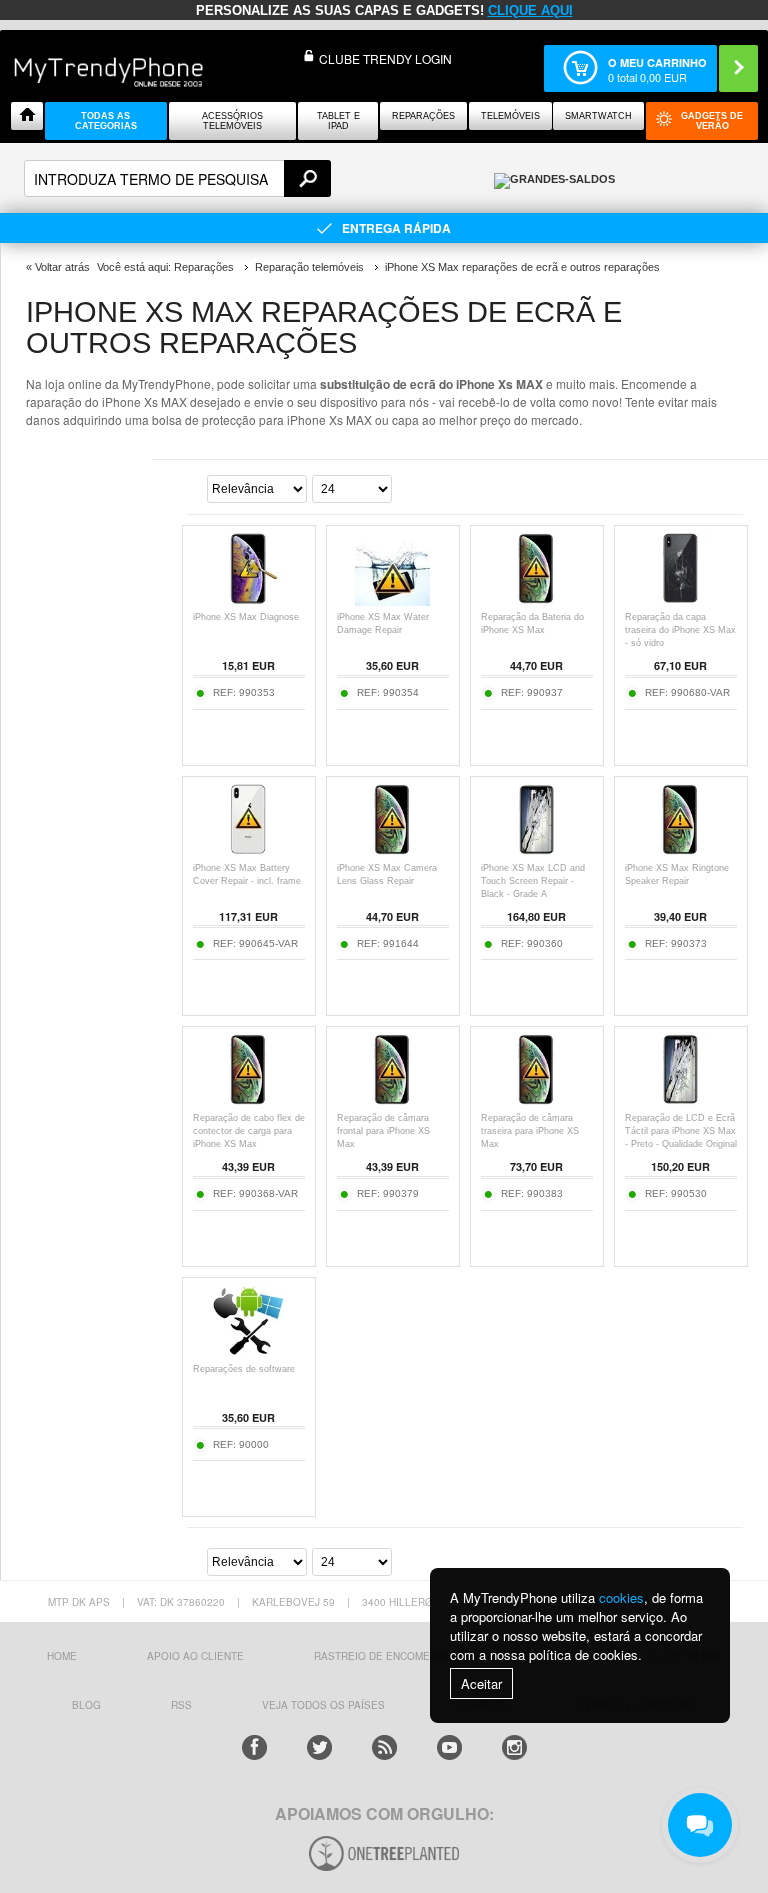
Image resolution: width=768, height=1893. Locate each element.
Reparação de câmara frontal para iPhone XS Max (383, 1131)
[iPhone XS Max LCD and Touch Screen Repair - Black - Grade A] (536, 851)
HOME (62, 1656)
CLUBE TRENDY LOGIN (385, 58)
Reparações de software (244, 1369)
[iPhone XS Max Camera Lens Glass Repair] (392, 851)
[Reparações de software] (248, 1352)
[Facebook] (254, 1747)
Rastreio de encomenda (382, 1656)
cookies (621, 1597)
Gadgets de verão (712, 121)
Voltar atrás (62, 267)
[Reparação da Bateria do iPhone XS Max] (536, 600)
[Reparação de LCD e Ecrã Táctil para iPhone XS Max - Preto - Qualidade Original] (680, 1101)
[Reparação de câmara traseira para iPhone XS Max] (536, 1101)
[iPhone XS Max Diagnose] (248, 600)
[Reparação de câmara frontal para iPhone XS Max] (392, 1101)
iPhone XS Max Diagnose (246, 617)
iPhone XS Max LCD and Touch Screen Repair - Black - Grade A (533, 881)
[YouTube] (449, 1747)
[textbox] (177, 178)
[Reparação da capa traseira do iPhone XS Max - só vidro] (680, 600)
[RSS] (384, 1747)
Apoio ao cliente (195, 1656)
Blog (86, 1705)
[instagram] (514, 1747)
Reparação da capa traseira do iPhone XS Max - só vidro (680, 630)
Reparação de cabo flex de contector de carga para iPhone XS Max (249, 1131)
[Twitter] (319, 1747)
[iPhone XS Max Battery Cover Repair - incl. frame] (248, 851)
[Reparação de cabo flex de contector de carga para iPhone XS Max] (248, 1101)
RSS (181, 1705)
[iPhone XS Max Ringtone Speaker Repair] (680, 851)
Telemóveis (510, 116)
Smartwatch (598, 116)
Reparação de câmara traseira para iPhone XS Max (530, 1131)
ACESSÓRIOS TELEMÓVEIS (232, 121)
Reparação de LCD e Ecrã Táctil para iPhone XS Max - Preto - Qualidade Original (681, 1131)
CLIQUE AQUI (530, 10)
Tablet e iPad (338, 121)
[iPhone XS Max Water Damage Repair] (392, 600)
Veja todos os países (323, 1705)
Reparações (423, 116)
